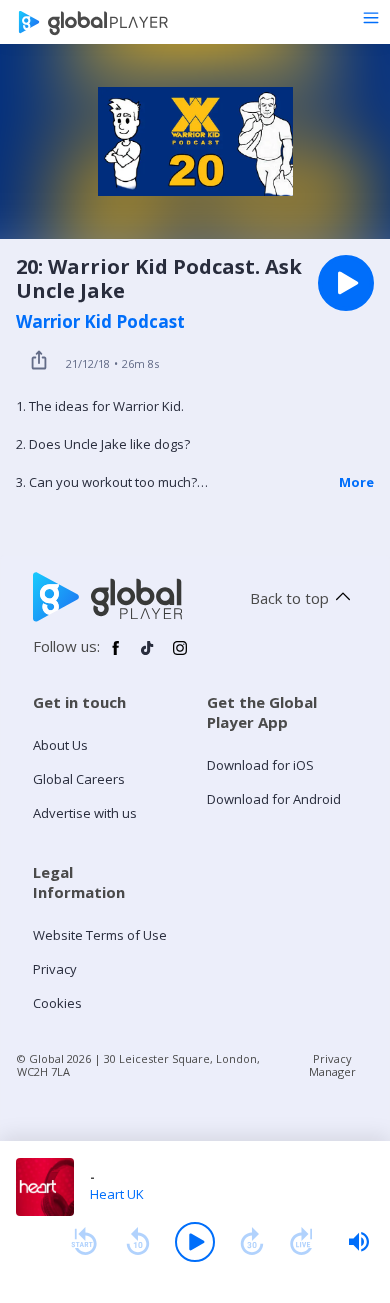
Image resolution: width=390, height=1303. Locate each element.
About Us (60, 745)
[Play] (195, 1242)
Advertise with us (85, 813)
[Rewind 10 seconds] (138, 1242)
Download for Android (274, 799)
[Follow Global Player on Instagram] (180, 656)
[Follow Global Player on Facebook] (116, 656)
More (356, 482)
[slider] (359, 1242)
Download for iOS (260, 765)
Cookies (57, 1003)
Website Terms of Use (100, 935)
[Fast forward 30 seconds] (252, 1242)
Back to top (289, 598)
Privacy (55, 969)
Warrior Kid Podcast (100, 322)
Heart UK (117, 1194)
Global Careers (79, 779)
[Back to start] (84, 1242)
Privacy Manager (332, 1065)
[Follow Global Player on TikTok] (148, 656)
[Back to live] (302, 1242)
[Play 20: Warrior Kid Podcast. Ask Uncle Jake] (346, 283)
